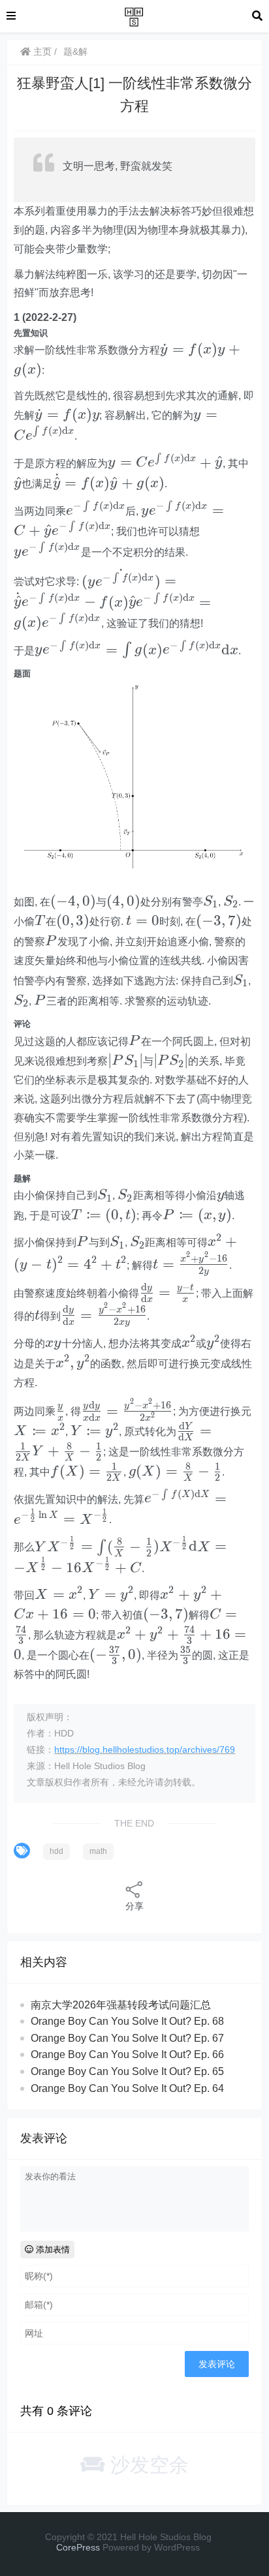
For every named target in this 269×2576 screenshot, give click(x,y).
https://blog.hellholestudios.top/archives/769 (145, 1750)
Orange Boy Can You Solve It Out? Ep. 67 (127, 2038)
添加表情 (52, 2250)
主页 (41, 52)
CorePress (78, 2547)
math (98, 1851)
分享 (134, 1906)
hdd (56, 1851)
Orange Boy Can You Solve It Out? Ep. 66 (127, 2054)
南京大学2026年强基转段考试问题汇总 (121, 2005)
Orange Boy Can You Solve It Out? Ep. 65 (127, 2071)
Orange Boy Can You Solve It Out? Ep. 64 (127, 2088)
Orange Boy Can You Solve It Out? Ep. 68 (127, 2021)
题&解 (75, 52)
